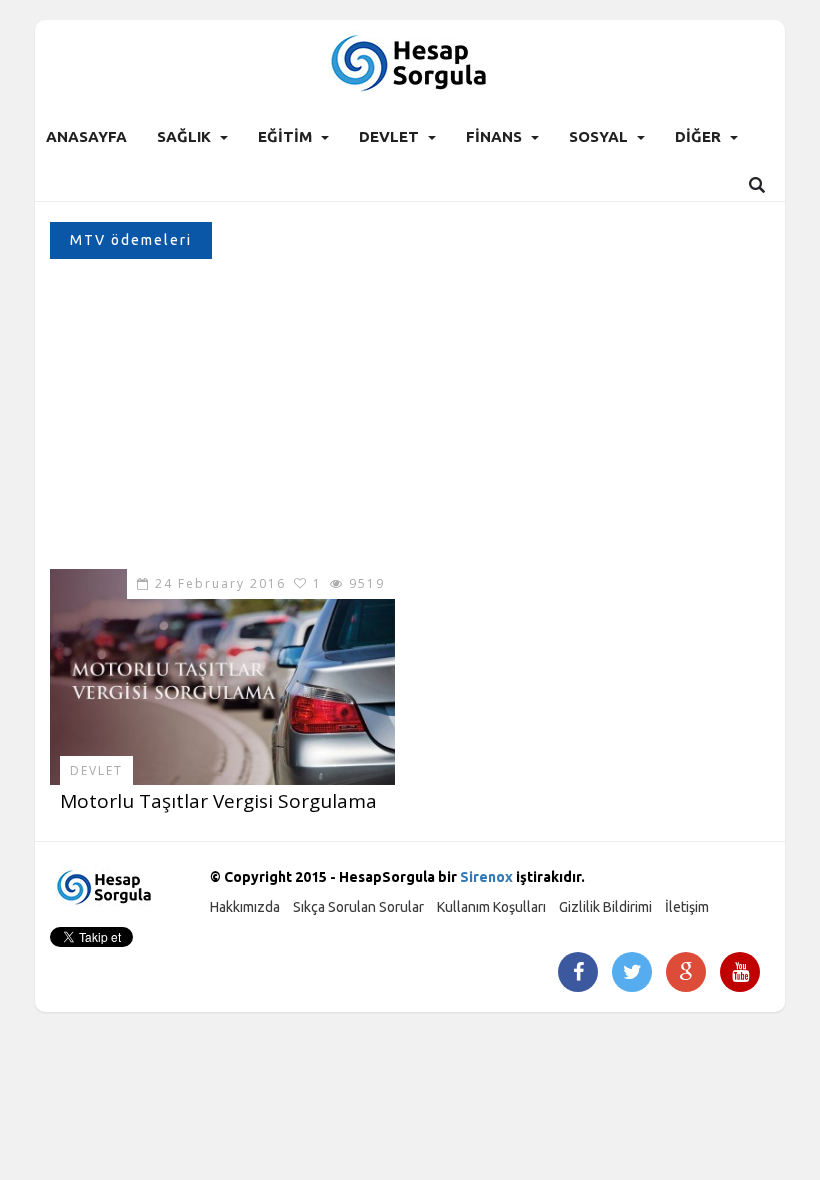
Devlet (389, 136)
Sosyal (598, 136)
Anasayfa (86, 136)
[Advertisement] (410, 419)
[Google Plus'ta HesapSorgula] (686, 973)
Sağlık (184, 136)
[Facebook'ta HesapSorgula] (578, 973)
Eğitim (285, 136)
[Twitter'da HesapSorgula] (632, 973)
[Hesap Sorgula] (410, 61)
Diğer (698, 136)
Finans (494, 136)
